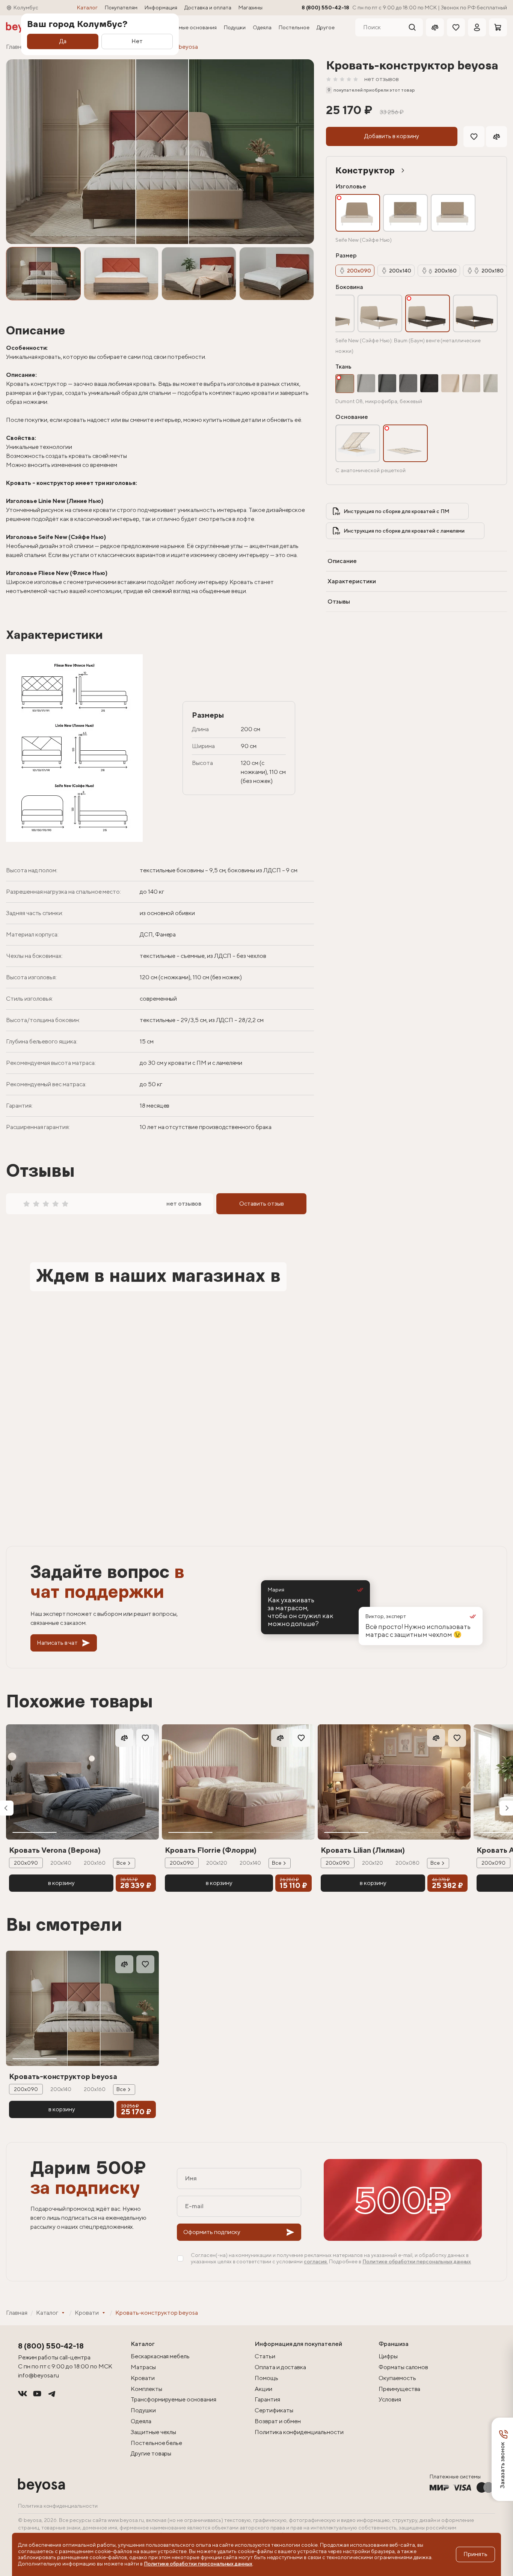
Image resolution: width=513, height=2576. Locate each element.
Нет (137, 41)
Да (63, 41)
